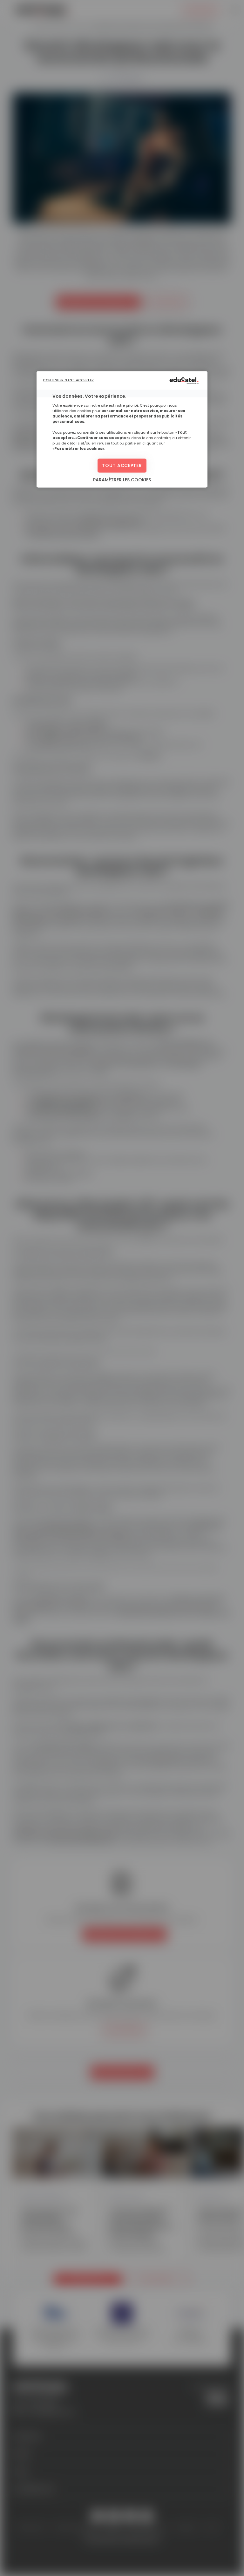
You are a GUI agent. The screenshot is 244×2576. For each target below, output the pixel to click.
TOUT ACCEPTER (122, 465)
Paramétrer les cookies (122, 480)
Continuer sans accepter (68, 380)
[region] (122, 430)
